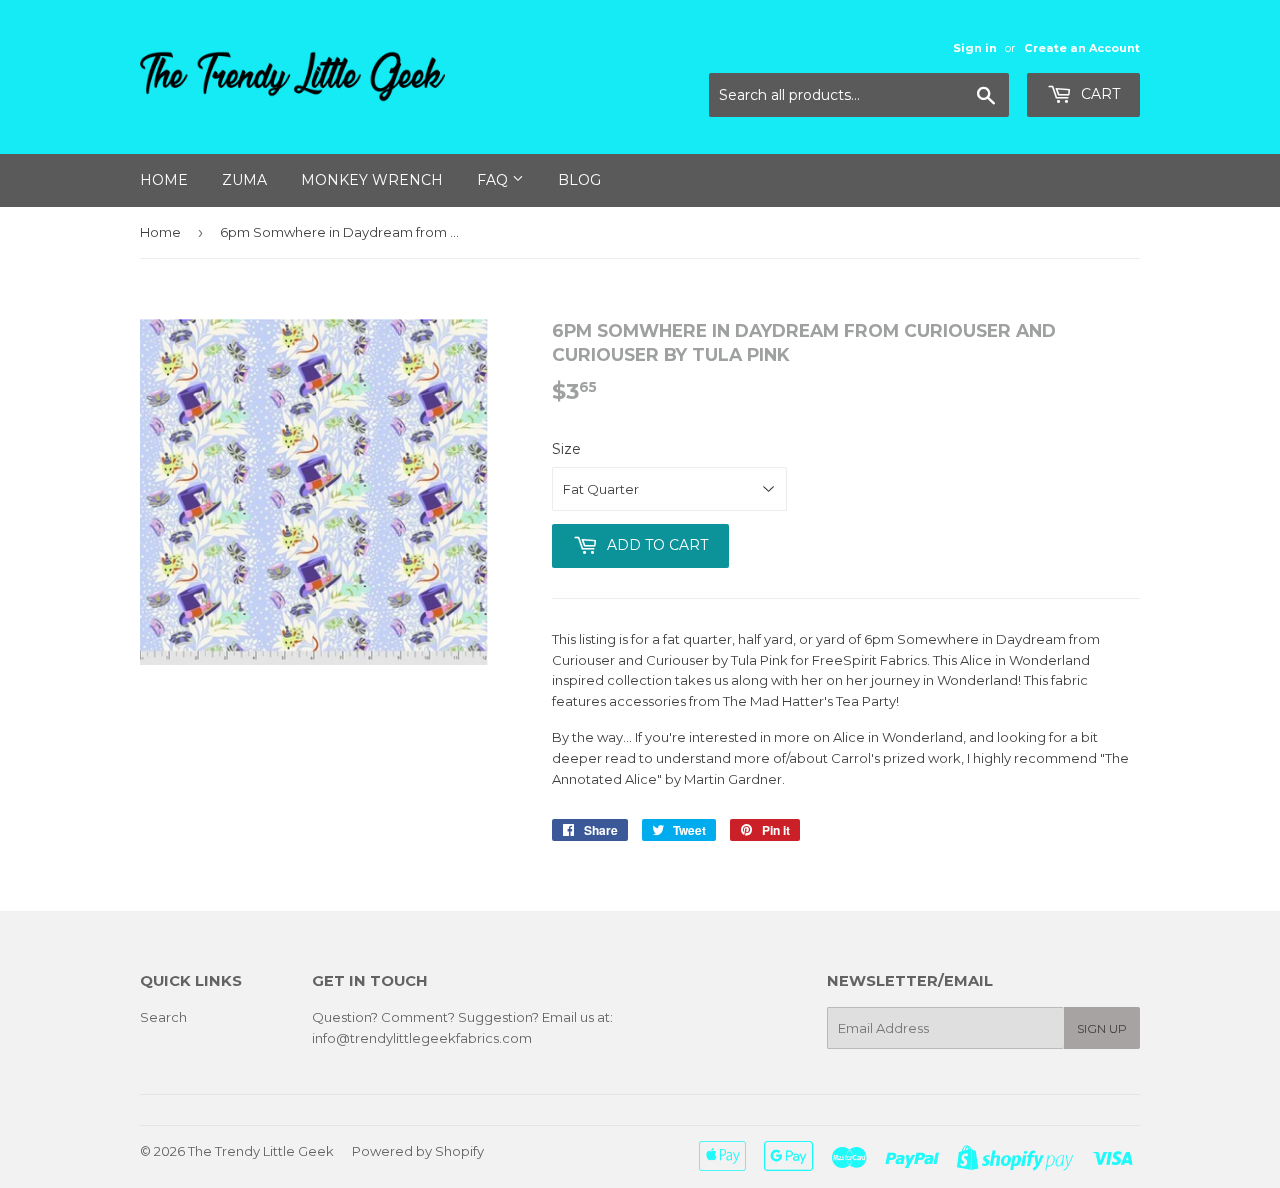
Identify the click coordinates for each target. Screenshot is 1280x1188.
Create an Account (1082, 48)
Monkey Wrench (372, 180)
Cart (1098, 94)
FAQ (494, 180)
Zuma (244, 180)
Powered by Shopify (418, 1151)
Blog (579, 180)
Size (566, 449)
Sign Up (1102, 1028)
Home (164, 180)
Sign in (975, 48)
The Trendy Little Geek (261, 1151)
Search (163, 1017)
